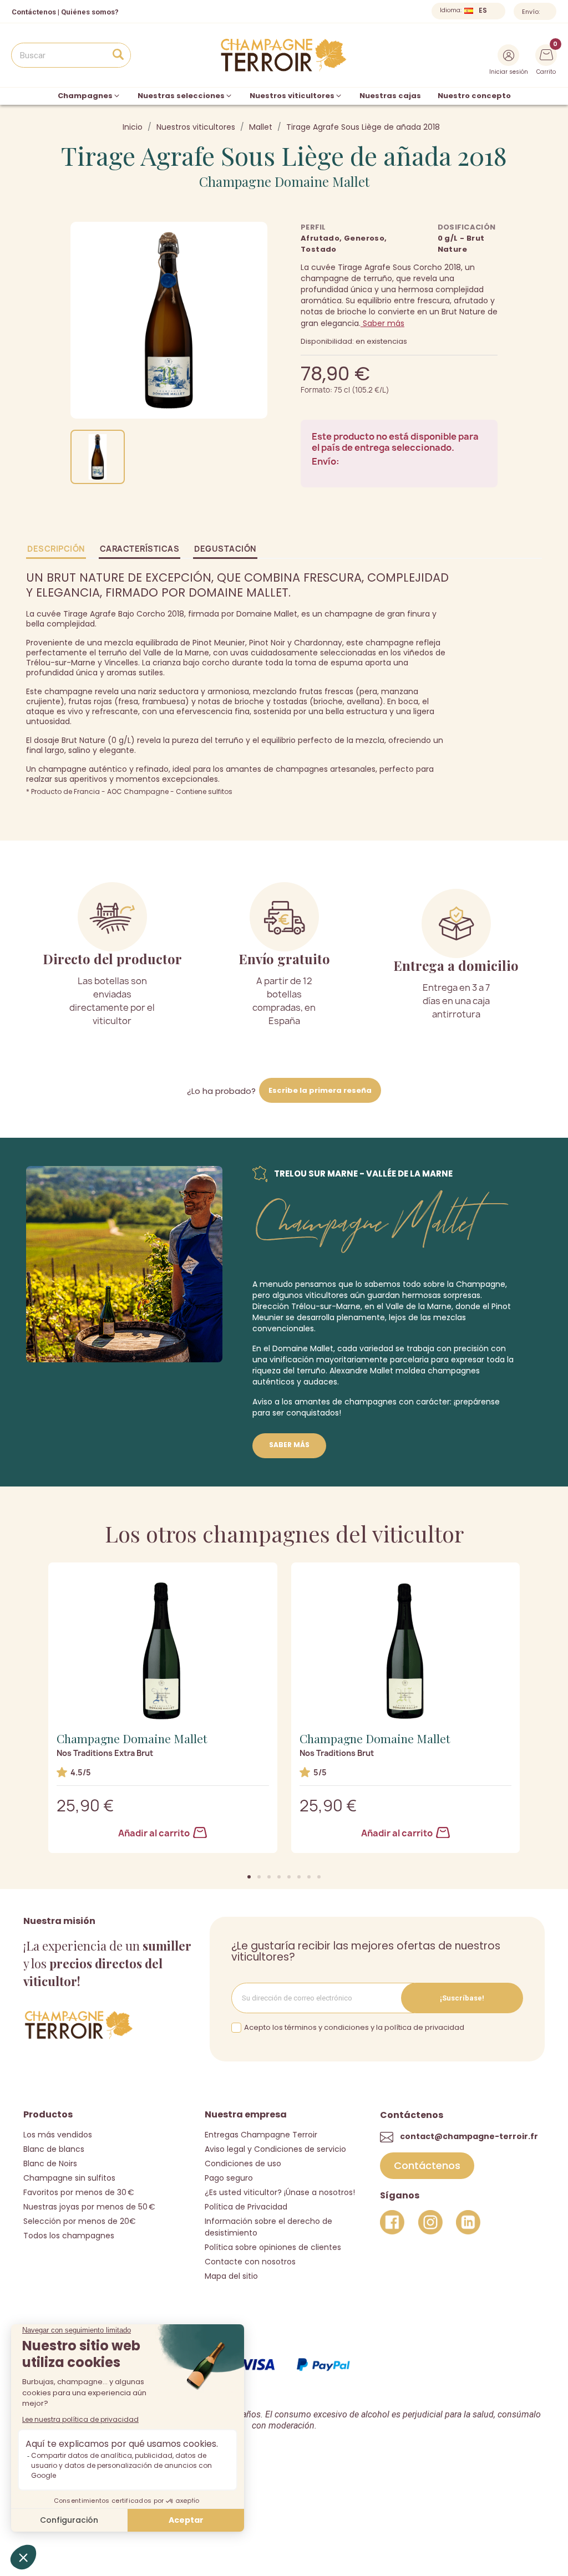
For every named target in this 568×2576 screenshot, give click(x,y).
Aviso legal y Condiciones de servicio (275, 2149)
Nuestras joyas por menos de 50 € (89, 2207)
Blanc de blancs (54, 2149)
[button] (249, 1877)
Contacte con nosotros (250, 2262)
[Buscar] (118, 55)
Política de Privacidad (246, 2207)
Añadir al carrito (155, 1833)
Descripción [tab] (56, 549)
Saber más (382, 323)
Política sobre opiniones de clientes (273, 2247)
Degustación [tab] (225, 549)
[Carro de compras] (546, 54)
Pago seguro (229, 2178)
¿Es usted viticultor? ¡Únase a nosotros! (280, 2192)
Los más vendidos (58, 2135)
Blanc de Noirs (50, 2163)
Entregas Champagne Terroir (261, 2135)
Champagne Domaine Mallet (284, 181)
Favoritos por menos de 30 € (79, 2192)
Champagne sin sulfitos (69, 2178)
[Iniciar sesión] (508, 55)
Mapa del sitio (231, 2276)
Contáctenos (34, 12)
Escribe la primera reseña (320, 1090)
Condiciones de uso (243, 2163)
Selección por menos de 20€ (80, 2221)
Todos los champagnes (69, 2236)
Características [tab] (140, 549)
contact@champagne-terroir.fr (469, 2136)
